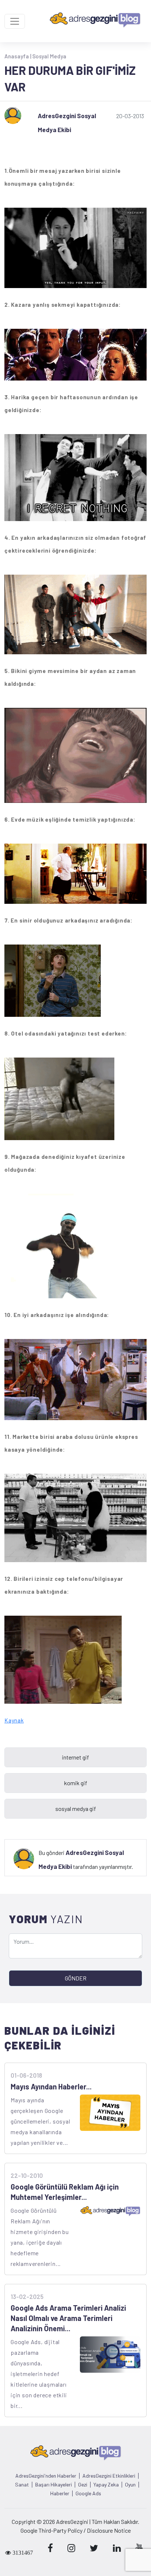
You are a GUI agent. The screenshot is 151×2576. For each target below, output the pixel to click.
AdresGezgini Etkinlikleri (109, 2476)
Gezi (83, 2485)
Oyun (130, 2485)
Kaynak (14, 1720)
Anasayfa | (18, 56)
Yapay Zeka (106, 2485)
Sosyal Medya (49, 56)
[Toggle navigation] (15, 21)
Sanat (22, 2485)
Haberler (60, 2493)
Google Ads (88, 2493)
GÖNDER (76, 1978)
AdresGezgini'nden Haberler (46, 2476)
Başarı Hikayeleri (54, 2485)
